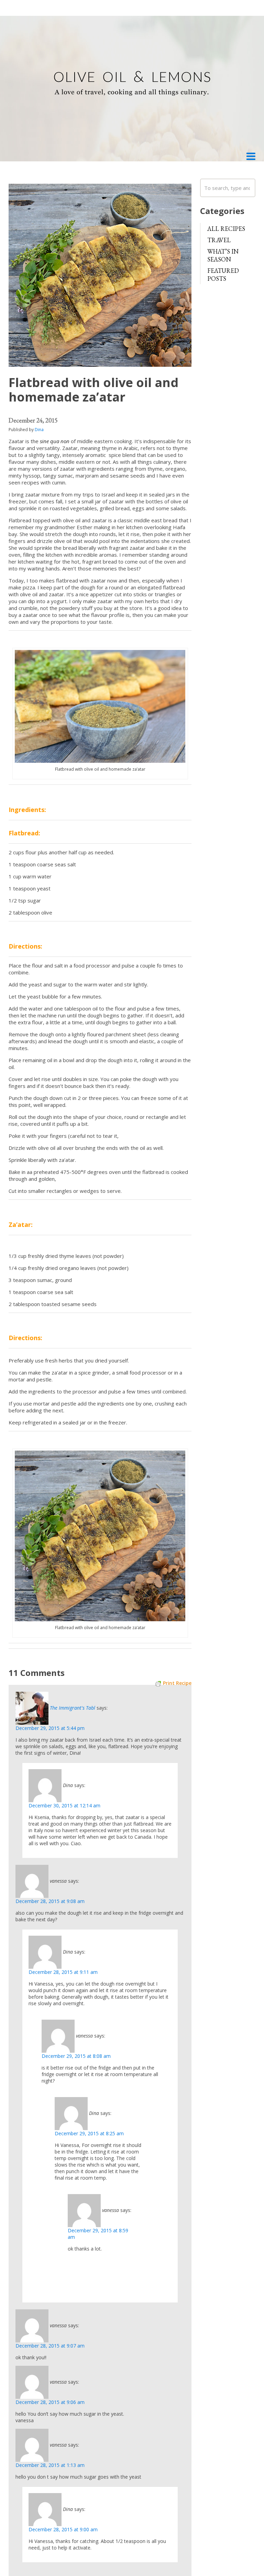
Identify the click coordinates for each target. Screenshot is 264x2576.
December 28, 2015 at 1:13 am (50, 2465)
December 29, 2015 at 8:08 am (76, 2056)
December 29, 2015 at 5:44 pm (50, 1728)
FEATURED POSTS (223, 275)
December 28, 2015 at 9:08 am (50, 1901)
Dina (39, 430)
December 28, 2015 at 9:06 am (50, 2402)
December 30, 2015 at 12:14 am (64, 1805)
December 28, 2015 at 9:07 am (50, 2346)
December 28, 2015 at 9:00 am (63, 2529)
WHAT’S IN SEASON (223, 255)
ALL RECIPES (226, 229)
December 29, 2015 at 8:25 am (89, 2133)
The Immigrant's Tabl (73, 1707)
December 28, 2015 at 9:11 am (63, 1972)
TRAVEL (219, 240)
